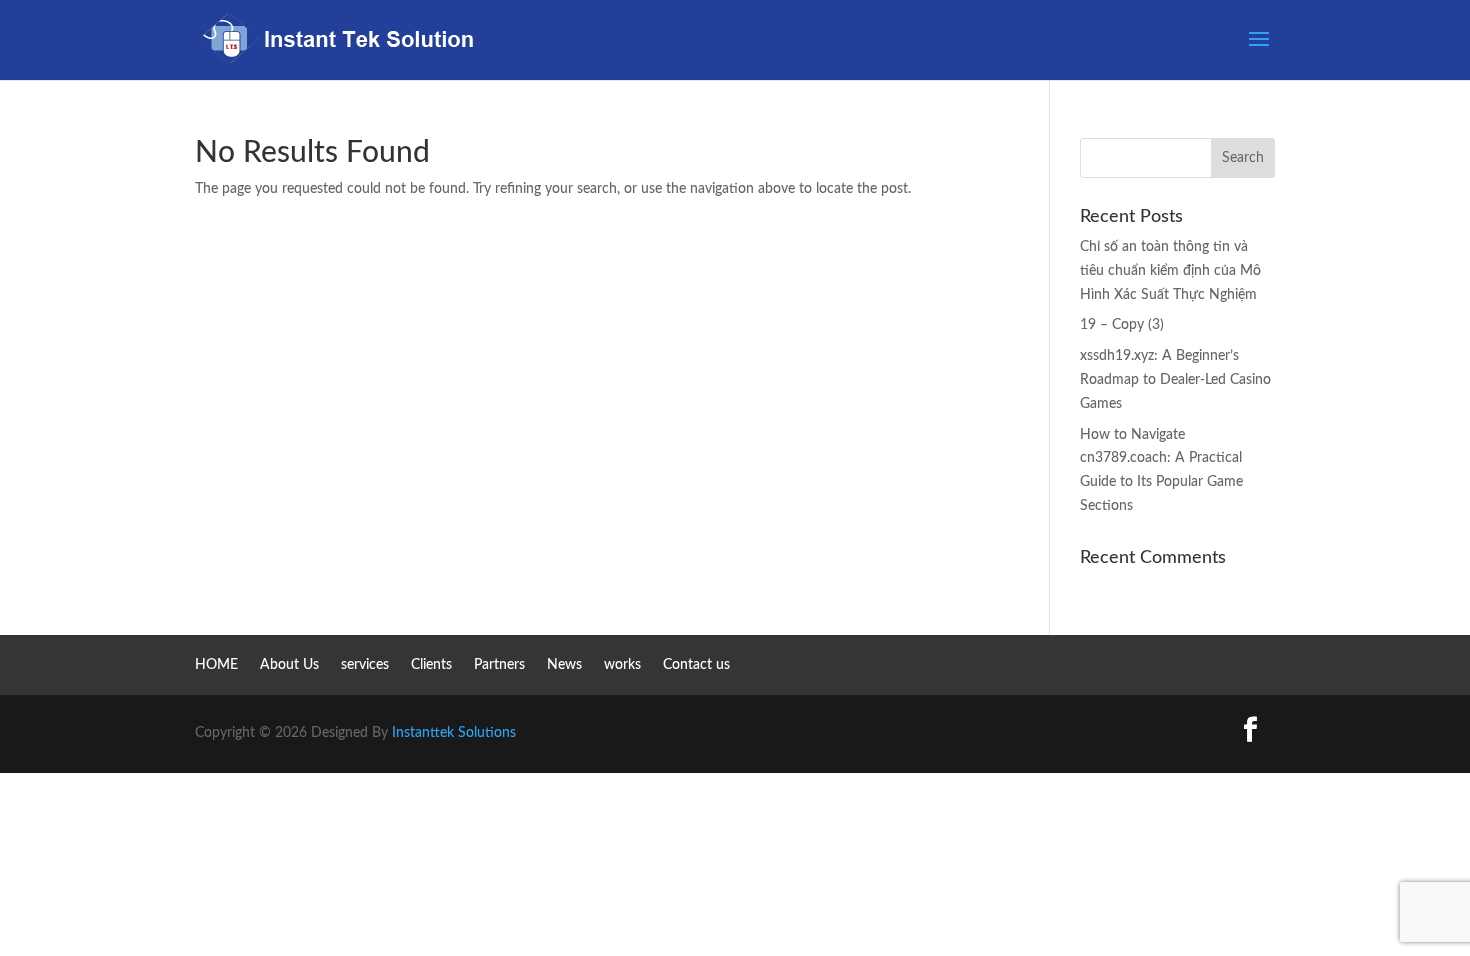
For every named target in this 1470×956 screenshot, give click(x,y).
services (365, 665)
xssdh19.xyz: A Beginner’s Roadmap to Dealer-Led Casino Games (1175, 380)
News (564, 665)
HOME (216, 665)
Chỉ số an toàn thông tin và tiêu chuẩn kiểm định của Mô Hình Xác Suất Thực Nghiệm (1170, 271)
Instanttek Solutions (454, 733)
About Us (289, 665)
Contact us (696, 665)
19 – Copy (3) (1122, 325)
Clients (431, 665)
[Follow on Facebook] (1250, 730)
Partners (499, 665)
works (622, 665)
